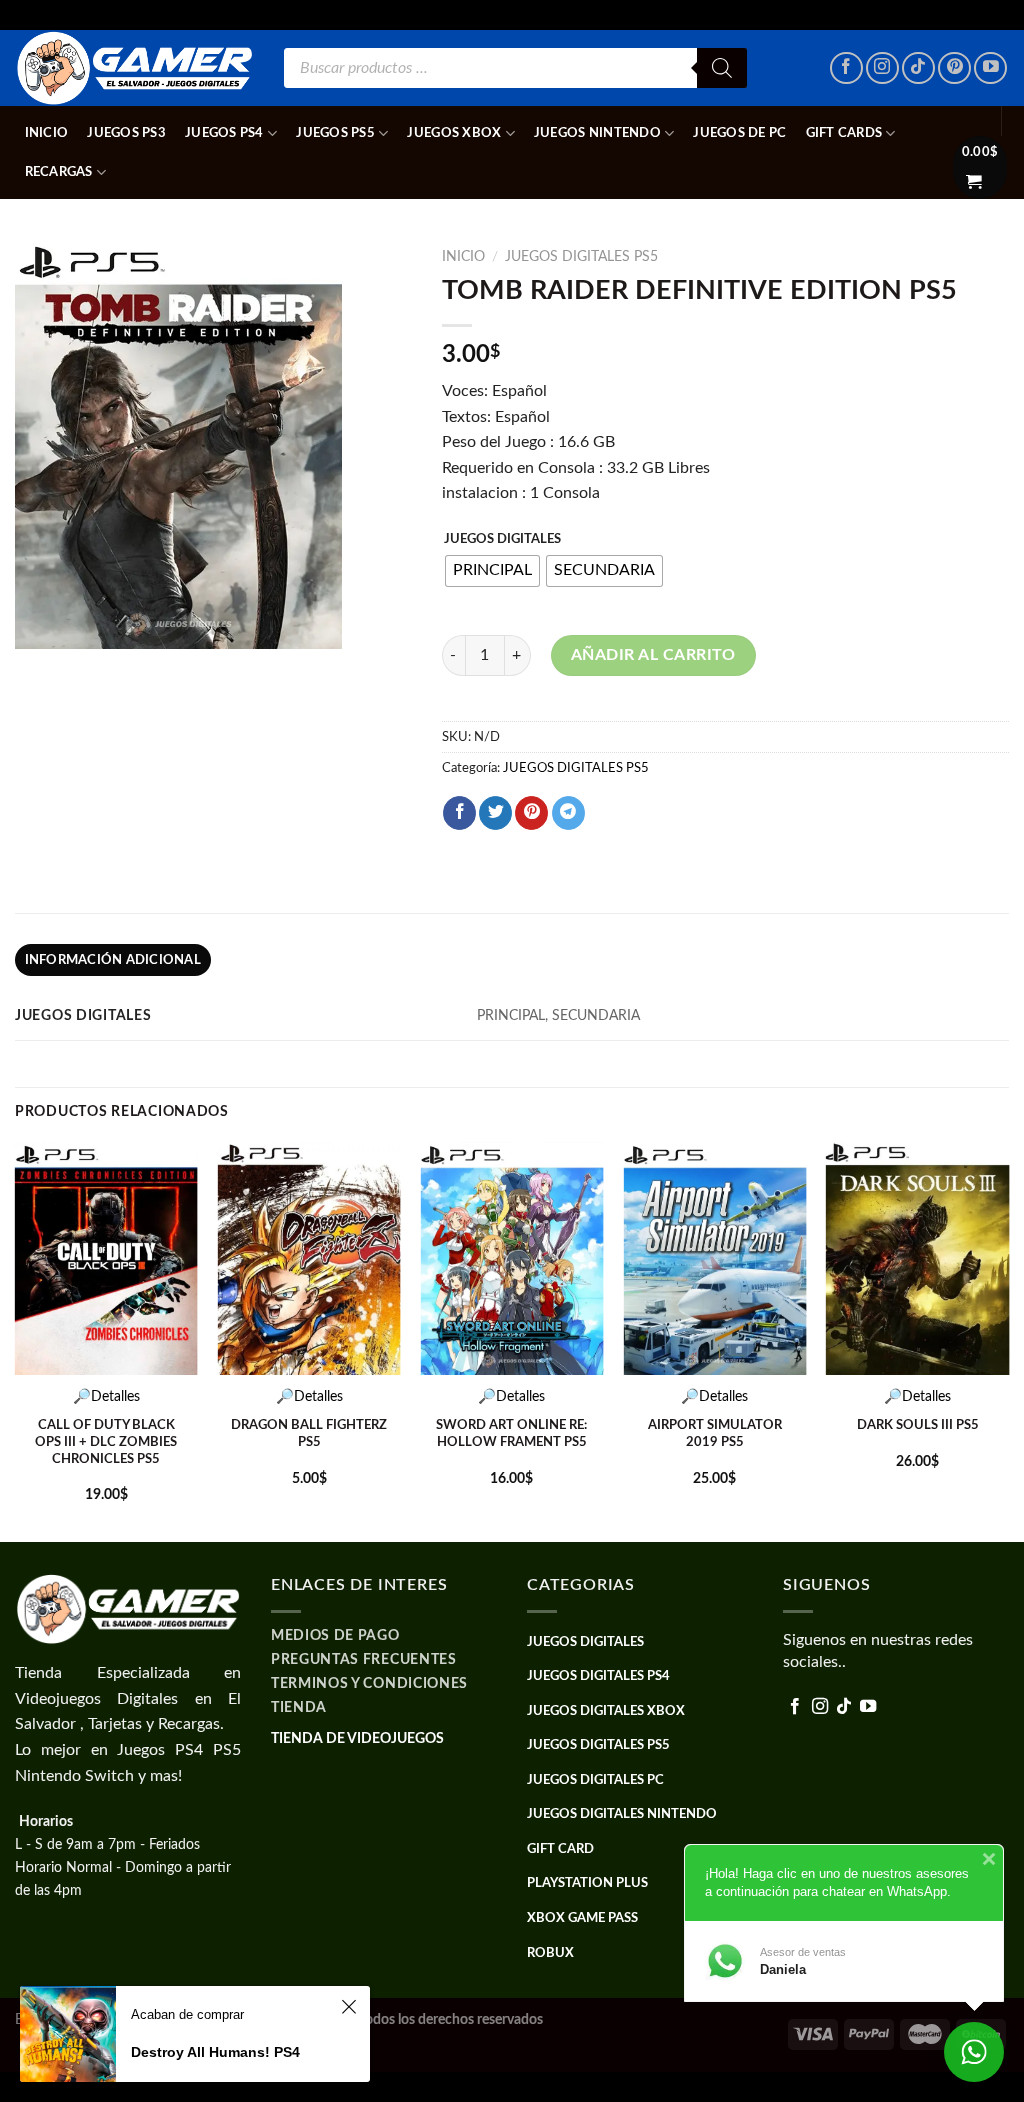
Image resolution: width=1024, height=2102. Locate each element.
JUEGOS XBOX (454, 133)
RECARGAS (59, 172)
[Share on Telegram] (568, 813)
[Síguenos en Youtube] (990, 68)
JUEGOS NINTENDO (597, 133)
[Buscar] (722, 68)
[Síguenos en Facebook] (846, 68)
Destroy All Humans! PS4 (215, 2052)
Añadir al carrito (653, 655)
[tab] (113, 960)
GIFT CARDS (844, 133)
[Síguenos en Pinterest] (954, 68)
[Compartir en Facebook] (459, 813)
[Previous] (16, 1340)
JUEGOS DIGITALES (502, 539)
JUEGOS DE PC (739, 133)
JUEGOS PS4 (224, 133)
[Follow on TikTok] (918, 68)
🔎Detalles (106, 1396)
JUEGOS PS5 (335, 133)
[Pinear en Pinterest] (531, 813)
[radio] (492, 571)
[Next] (1008, 1340)
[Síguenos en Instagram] (882, 68)
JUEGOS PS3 (126, 133)
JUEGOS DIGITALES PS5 (581, 257)
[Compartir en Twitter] (495, 813)
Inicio (47, 133)
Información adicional (113, 960)
